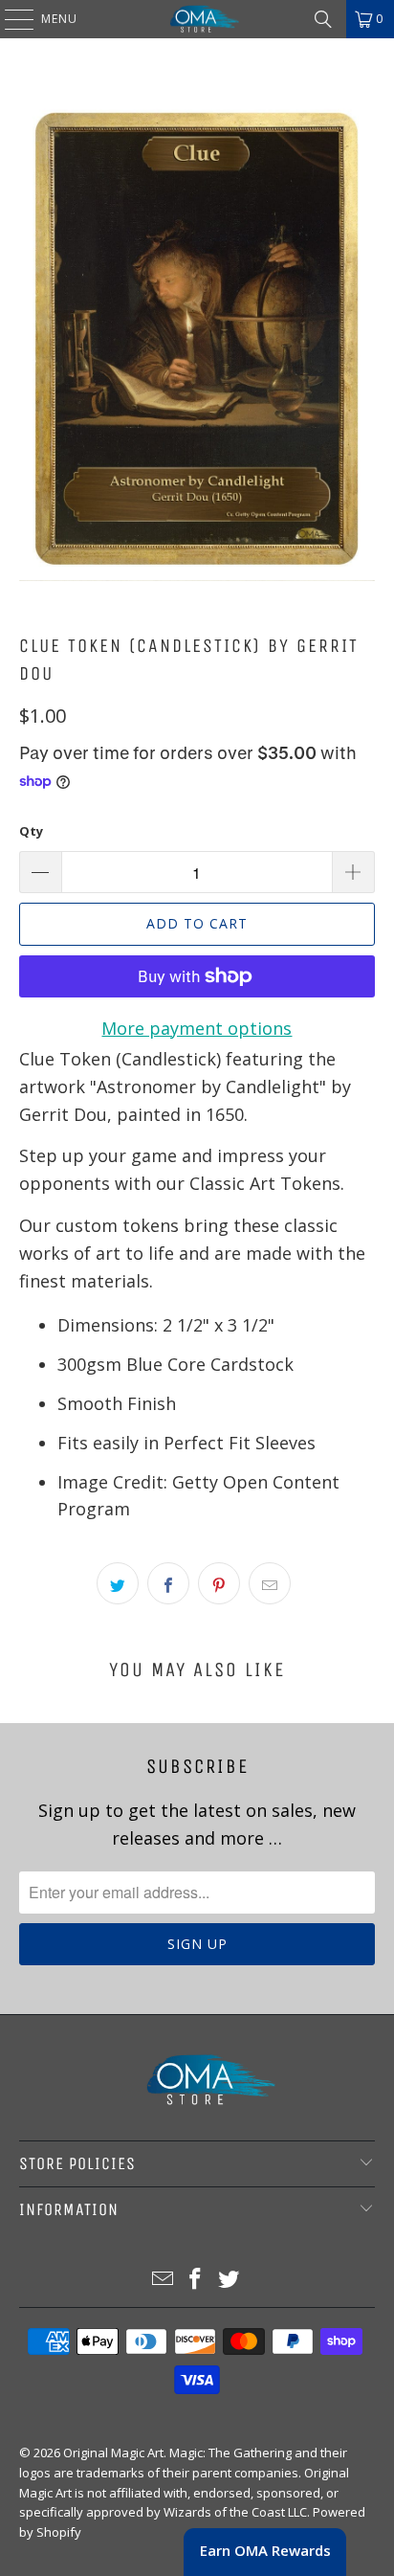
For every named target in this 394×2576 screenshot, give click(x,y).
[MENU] (10, 19)
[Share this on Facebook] (168, 1583)
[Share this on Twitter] (118, 1583)
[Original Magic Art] (197, 19)
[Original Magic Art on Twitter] (230, 2280)
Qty (31, 831)
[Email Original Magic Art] (163, 2280)
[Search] (323, 19)
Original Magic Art (113, 2453)
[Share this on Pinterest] (219, 1583)
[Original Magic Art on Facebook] (196, 2280)
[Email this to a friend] (270, 1583)
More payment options (197, 1028)
